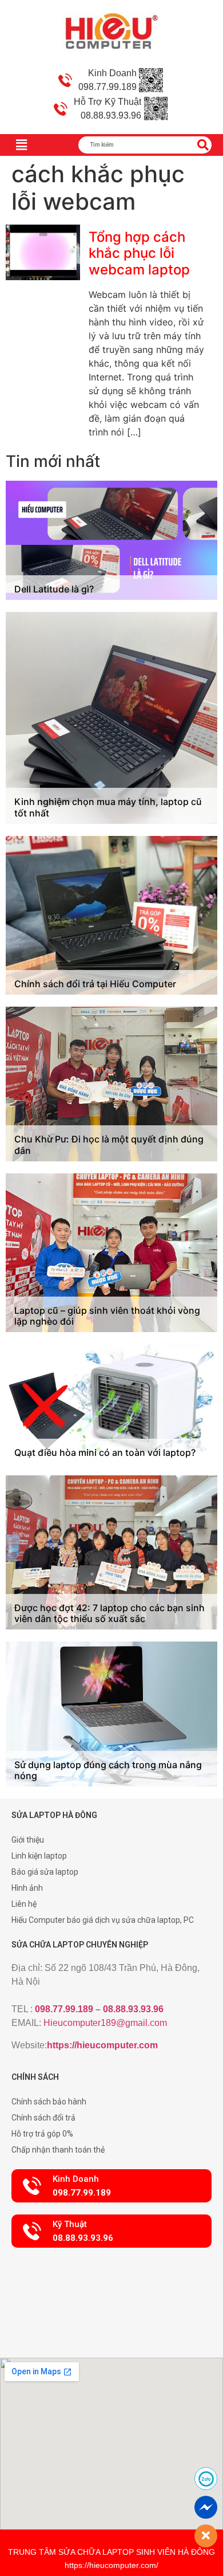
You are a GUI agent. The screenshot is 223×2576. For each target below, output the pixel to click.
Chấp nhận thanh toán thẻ (58, 2150)
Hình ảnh (27, 1888)
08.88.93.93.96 (133, 2009)
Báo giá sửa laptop (45, 1872)
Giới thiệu (28, 1840)
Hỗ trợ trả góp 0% (42, 2134)
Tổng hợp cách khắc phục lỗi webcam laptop (139, 254)
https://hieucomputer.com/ (111, 2565)
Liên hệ (24, 1904)
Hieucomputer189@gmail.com (105, 2023)
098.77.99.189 (64, 2009)
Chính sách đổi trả (43, 2118)
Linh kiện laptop (39, 1856)
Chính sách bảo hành (49, 2102)
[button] (111, 2186)
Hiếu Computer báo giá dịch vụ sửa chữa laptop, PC (103, 1920)
